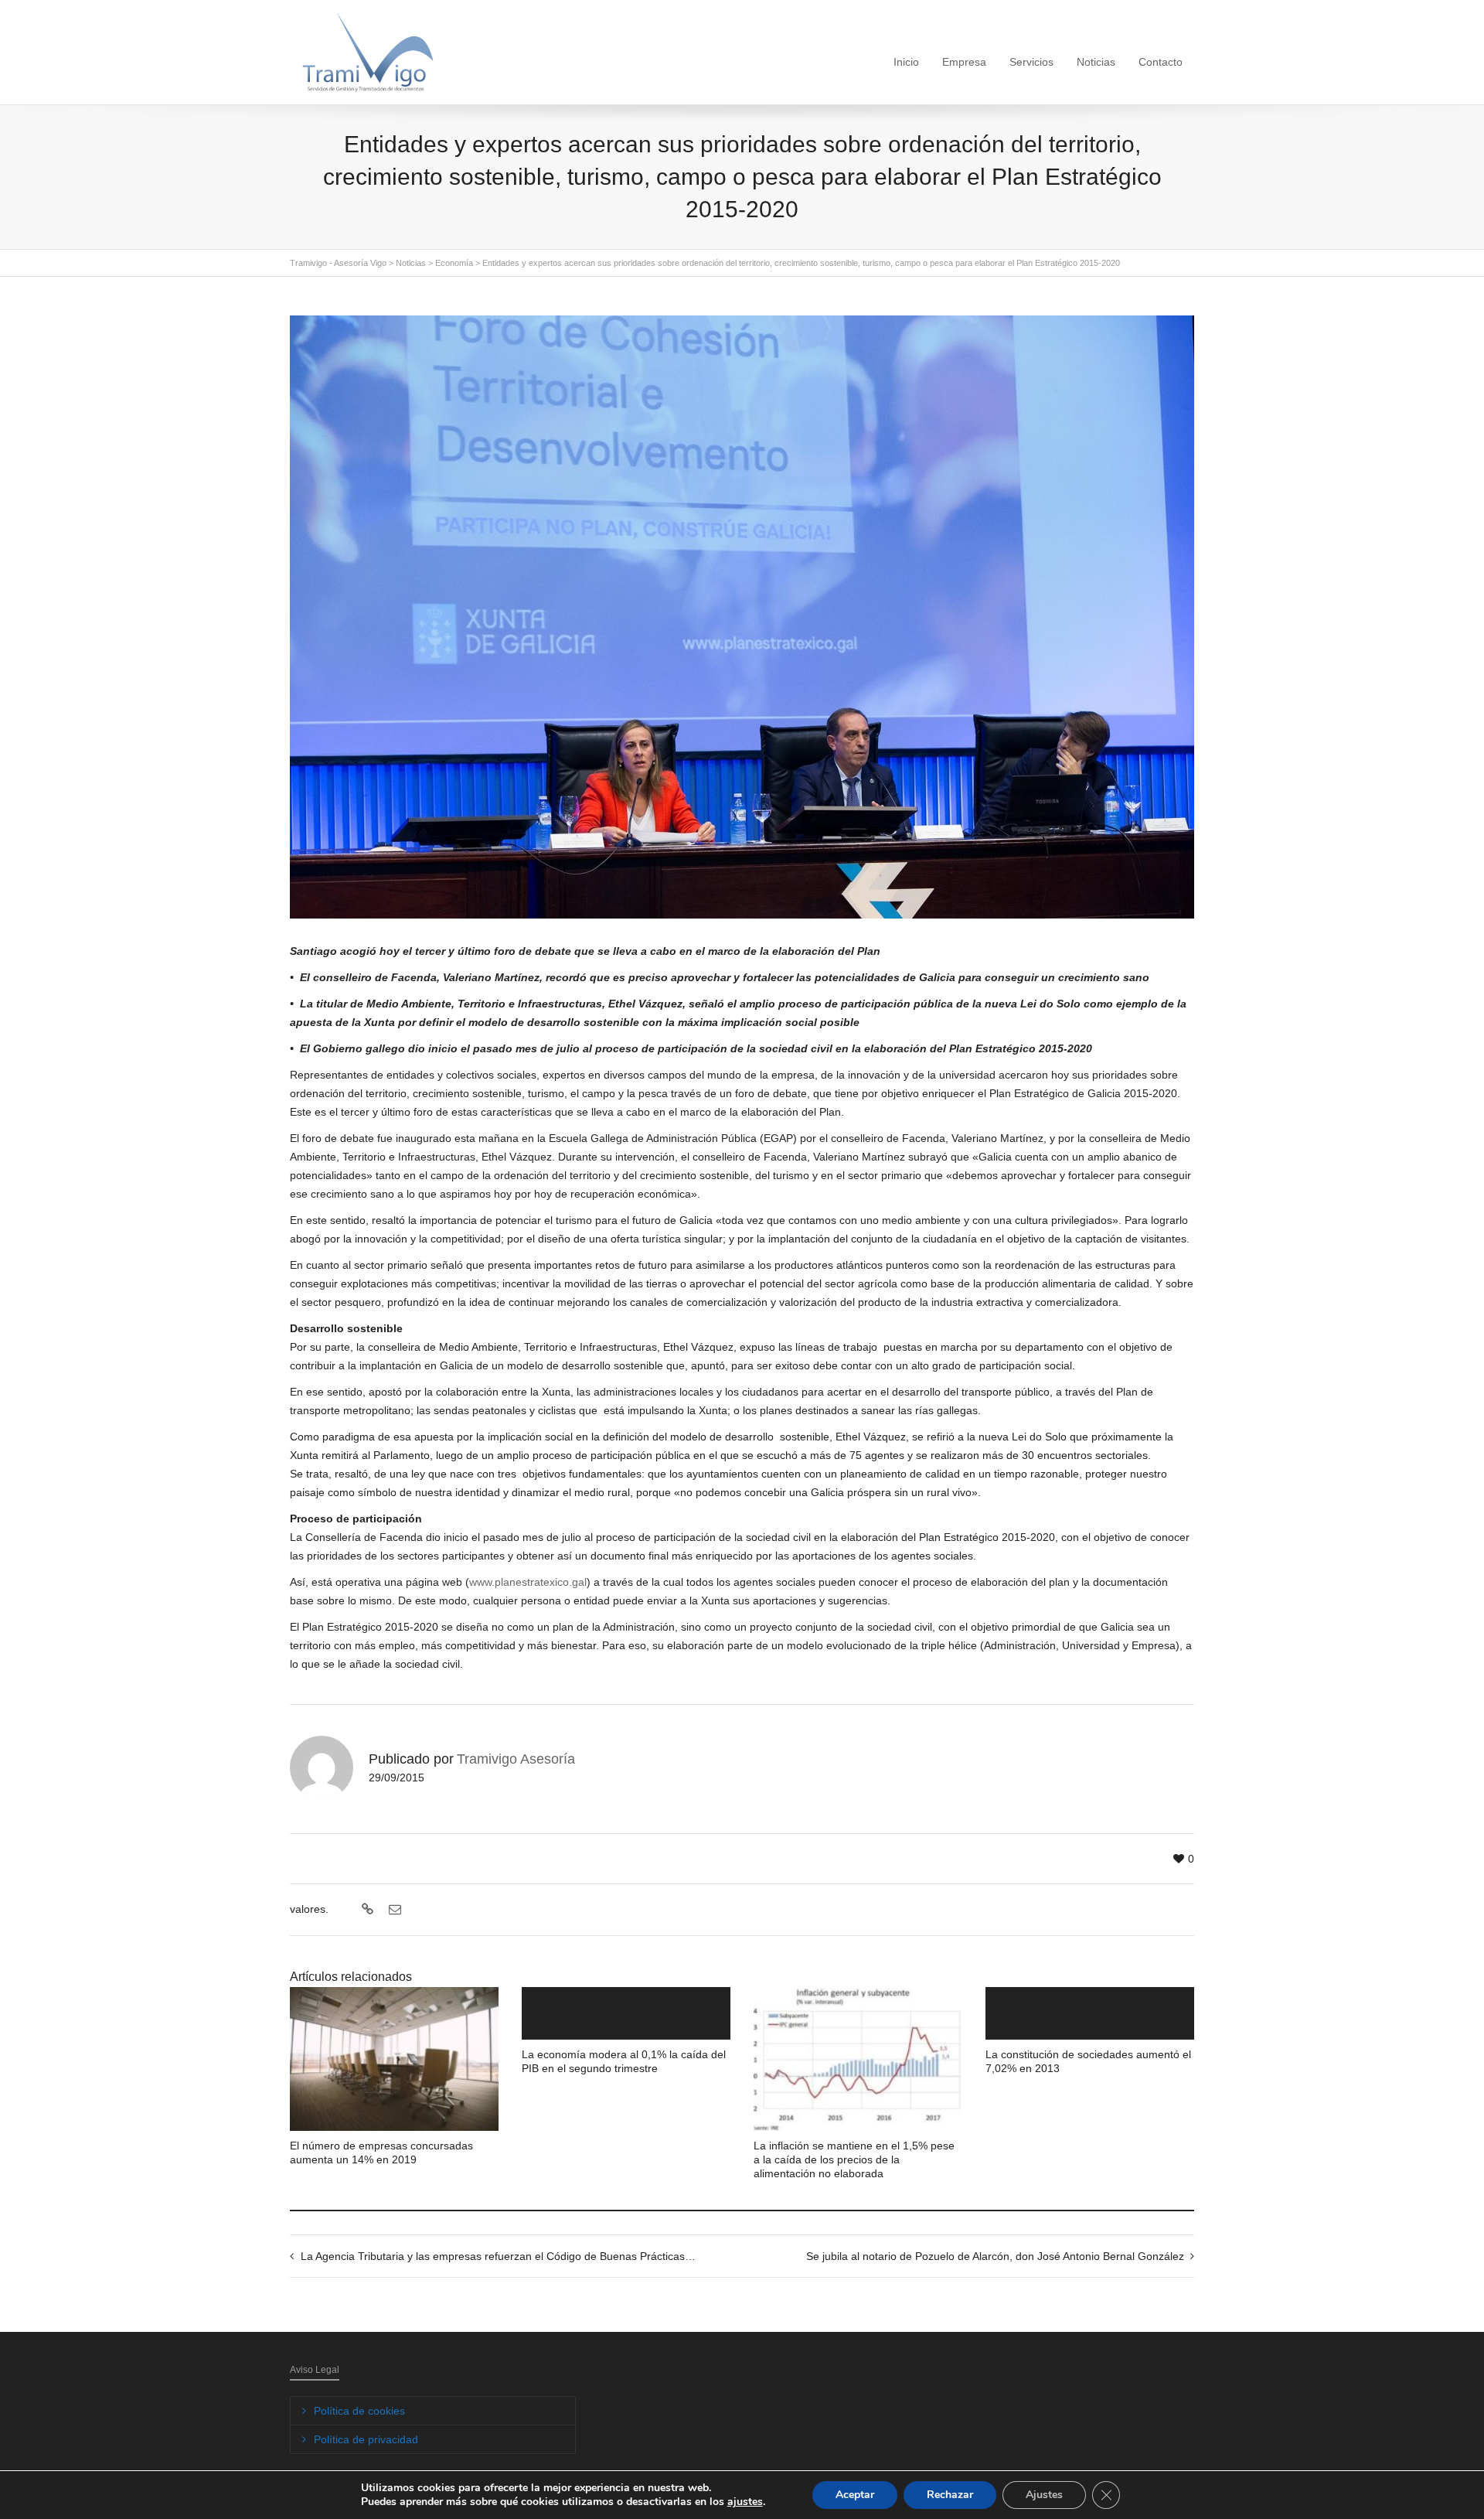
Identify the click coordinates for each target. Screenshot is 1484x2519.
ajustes (745, 2502)
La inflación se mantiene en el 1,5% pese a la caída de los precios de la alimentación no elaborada (854, 2159)
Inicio (906, 62)
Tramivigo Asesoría (516, 1759)
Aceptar (855, 2495)
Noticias (1096, 62)
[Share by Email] (393, 1910)
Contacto (1161, 62)
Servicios (1031, 62)
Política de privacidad (366, 2439)
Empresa (964, 62)
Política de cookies (359, 2411)
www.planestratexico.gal (528, 1582)
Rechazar (950, 2495)
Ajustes (1044, 2495)
